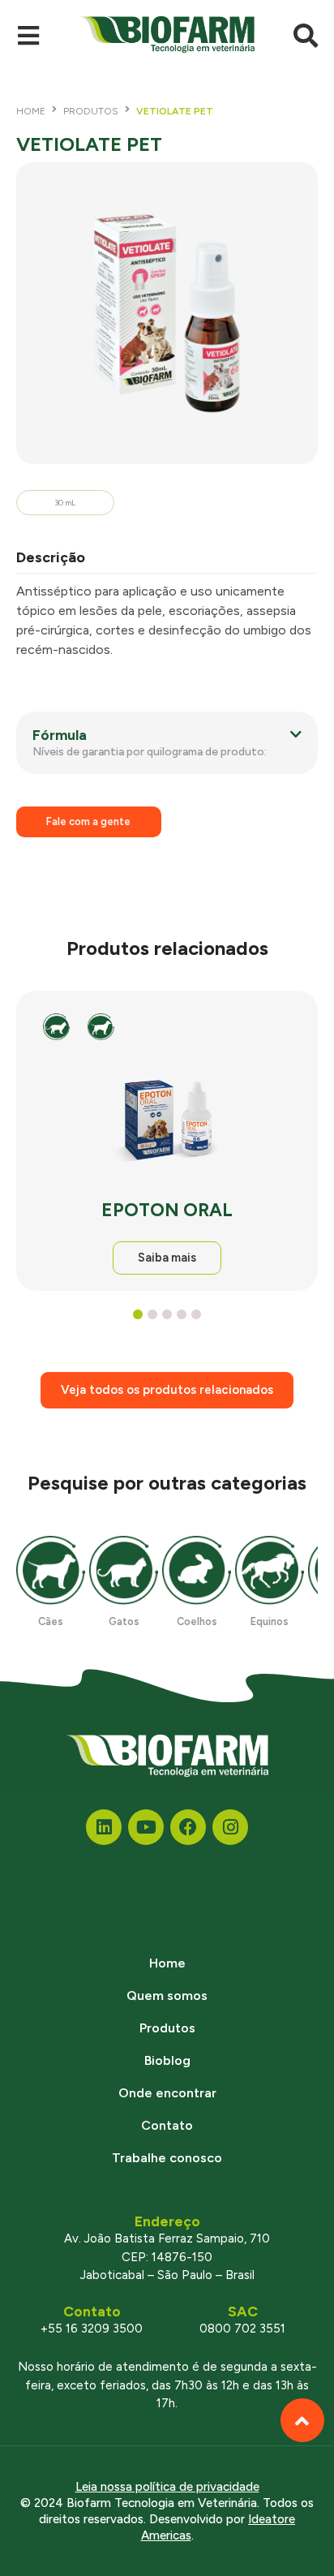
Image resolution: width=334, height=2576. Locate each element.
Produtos (91, 111)
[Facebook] (188, 1827)
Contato (167, 2125)
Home (31, 111)
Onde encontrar (167, 2093)
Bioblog (167, 2060)
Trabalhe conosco (167, 2158)
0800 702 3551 (242, 2329)
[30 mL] (167, 313)
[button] (167, 743)
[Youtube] (146, 1827)
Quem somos (167, 1995)
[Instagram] (230, 1827)
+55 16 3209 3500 (92, 2329)
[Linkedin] (104, 1827)
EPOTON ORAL (167, 1210)
